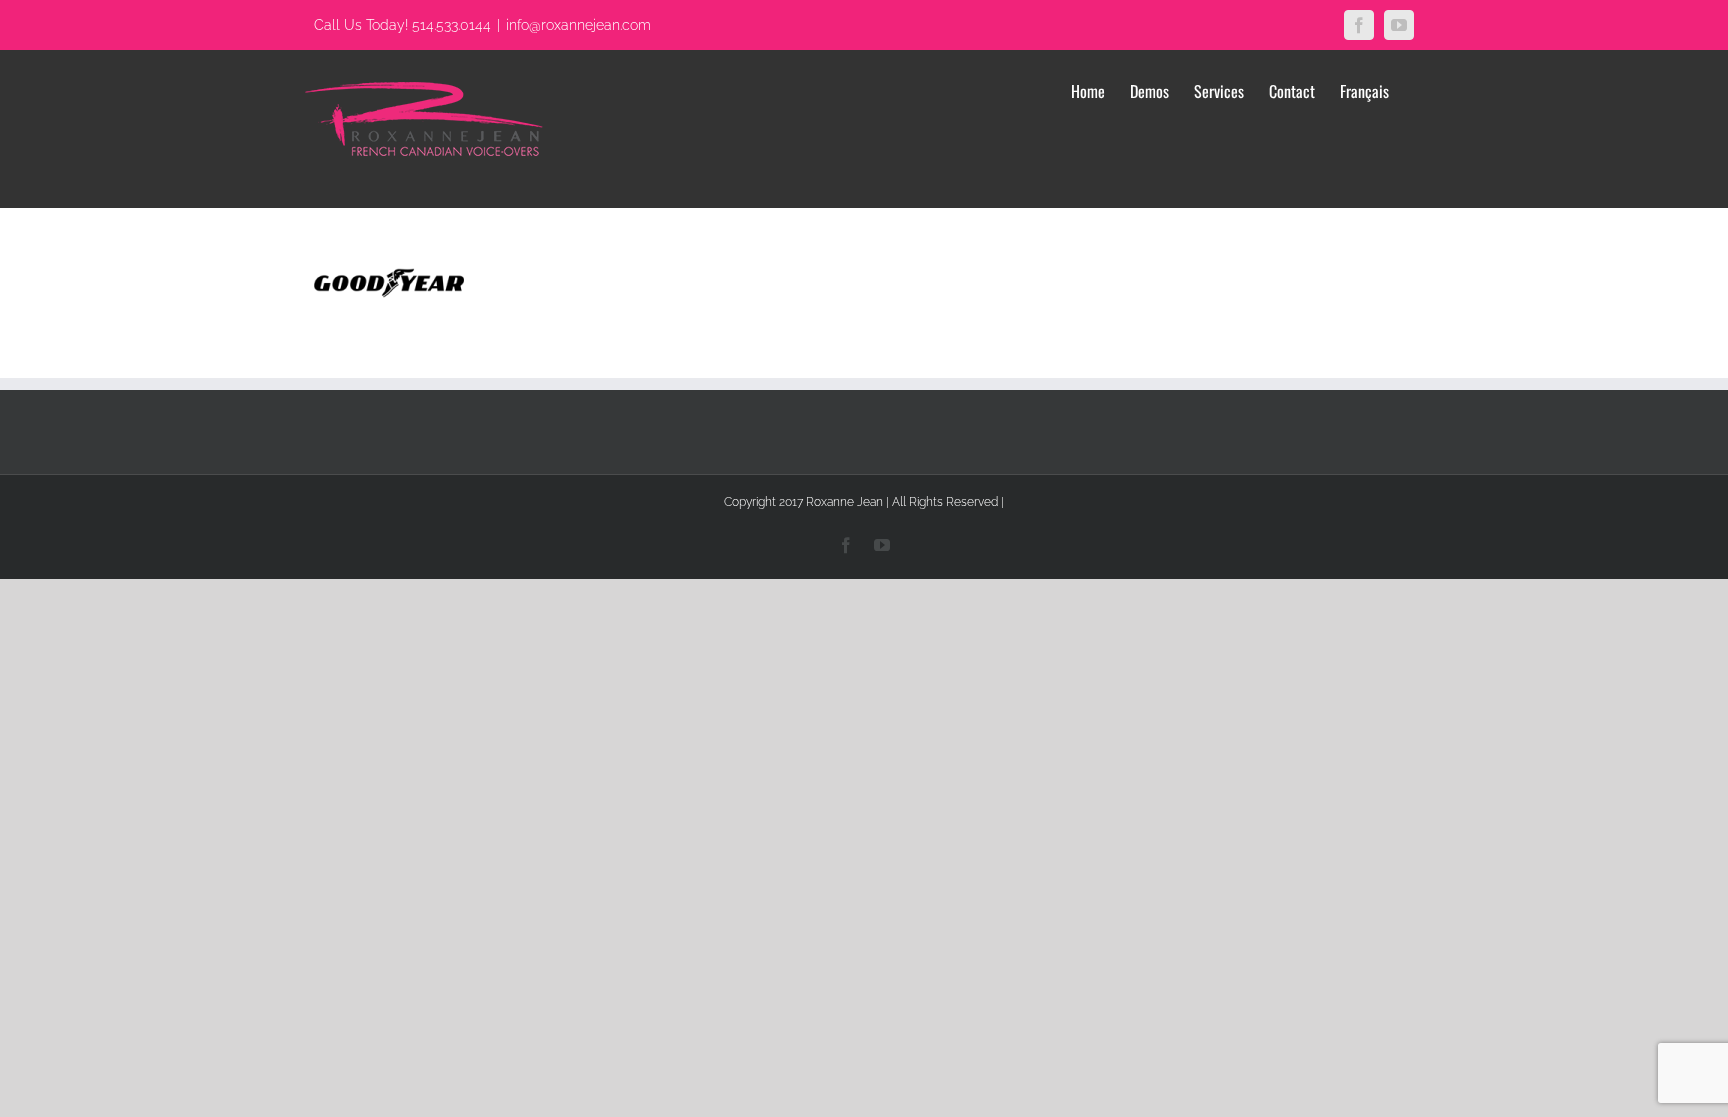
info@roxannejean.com (578, 25)
